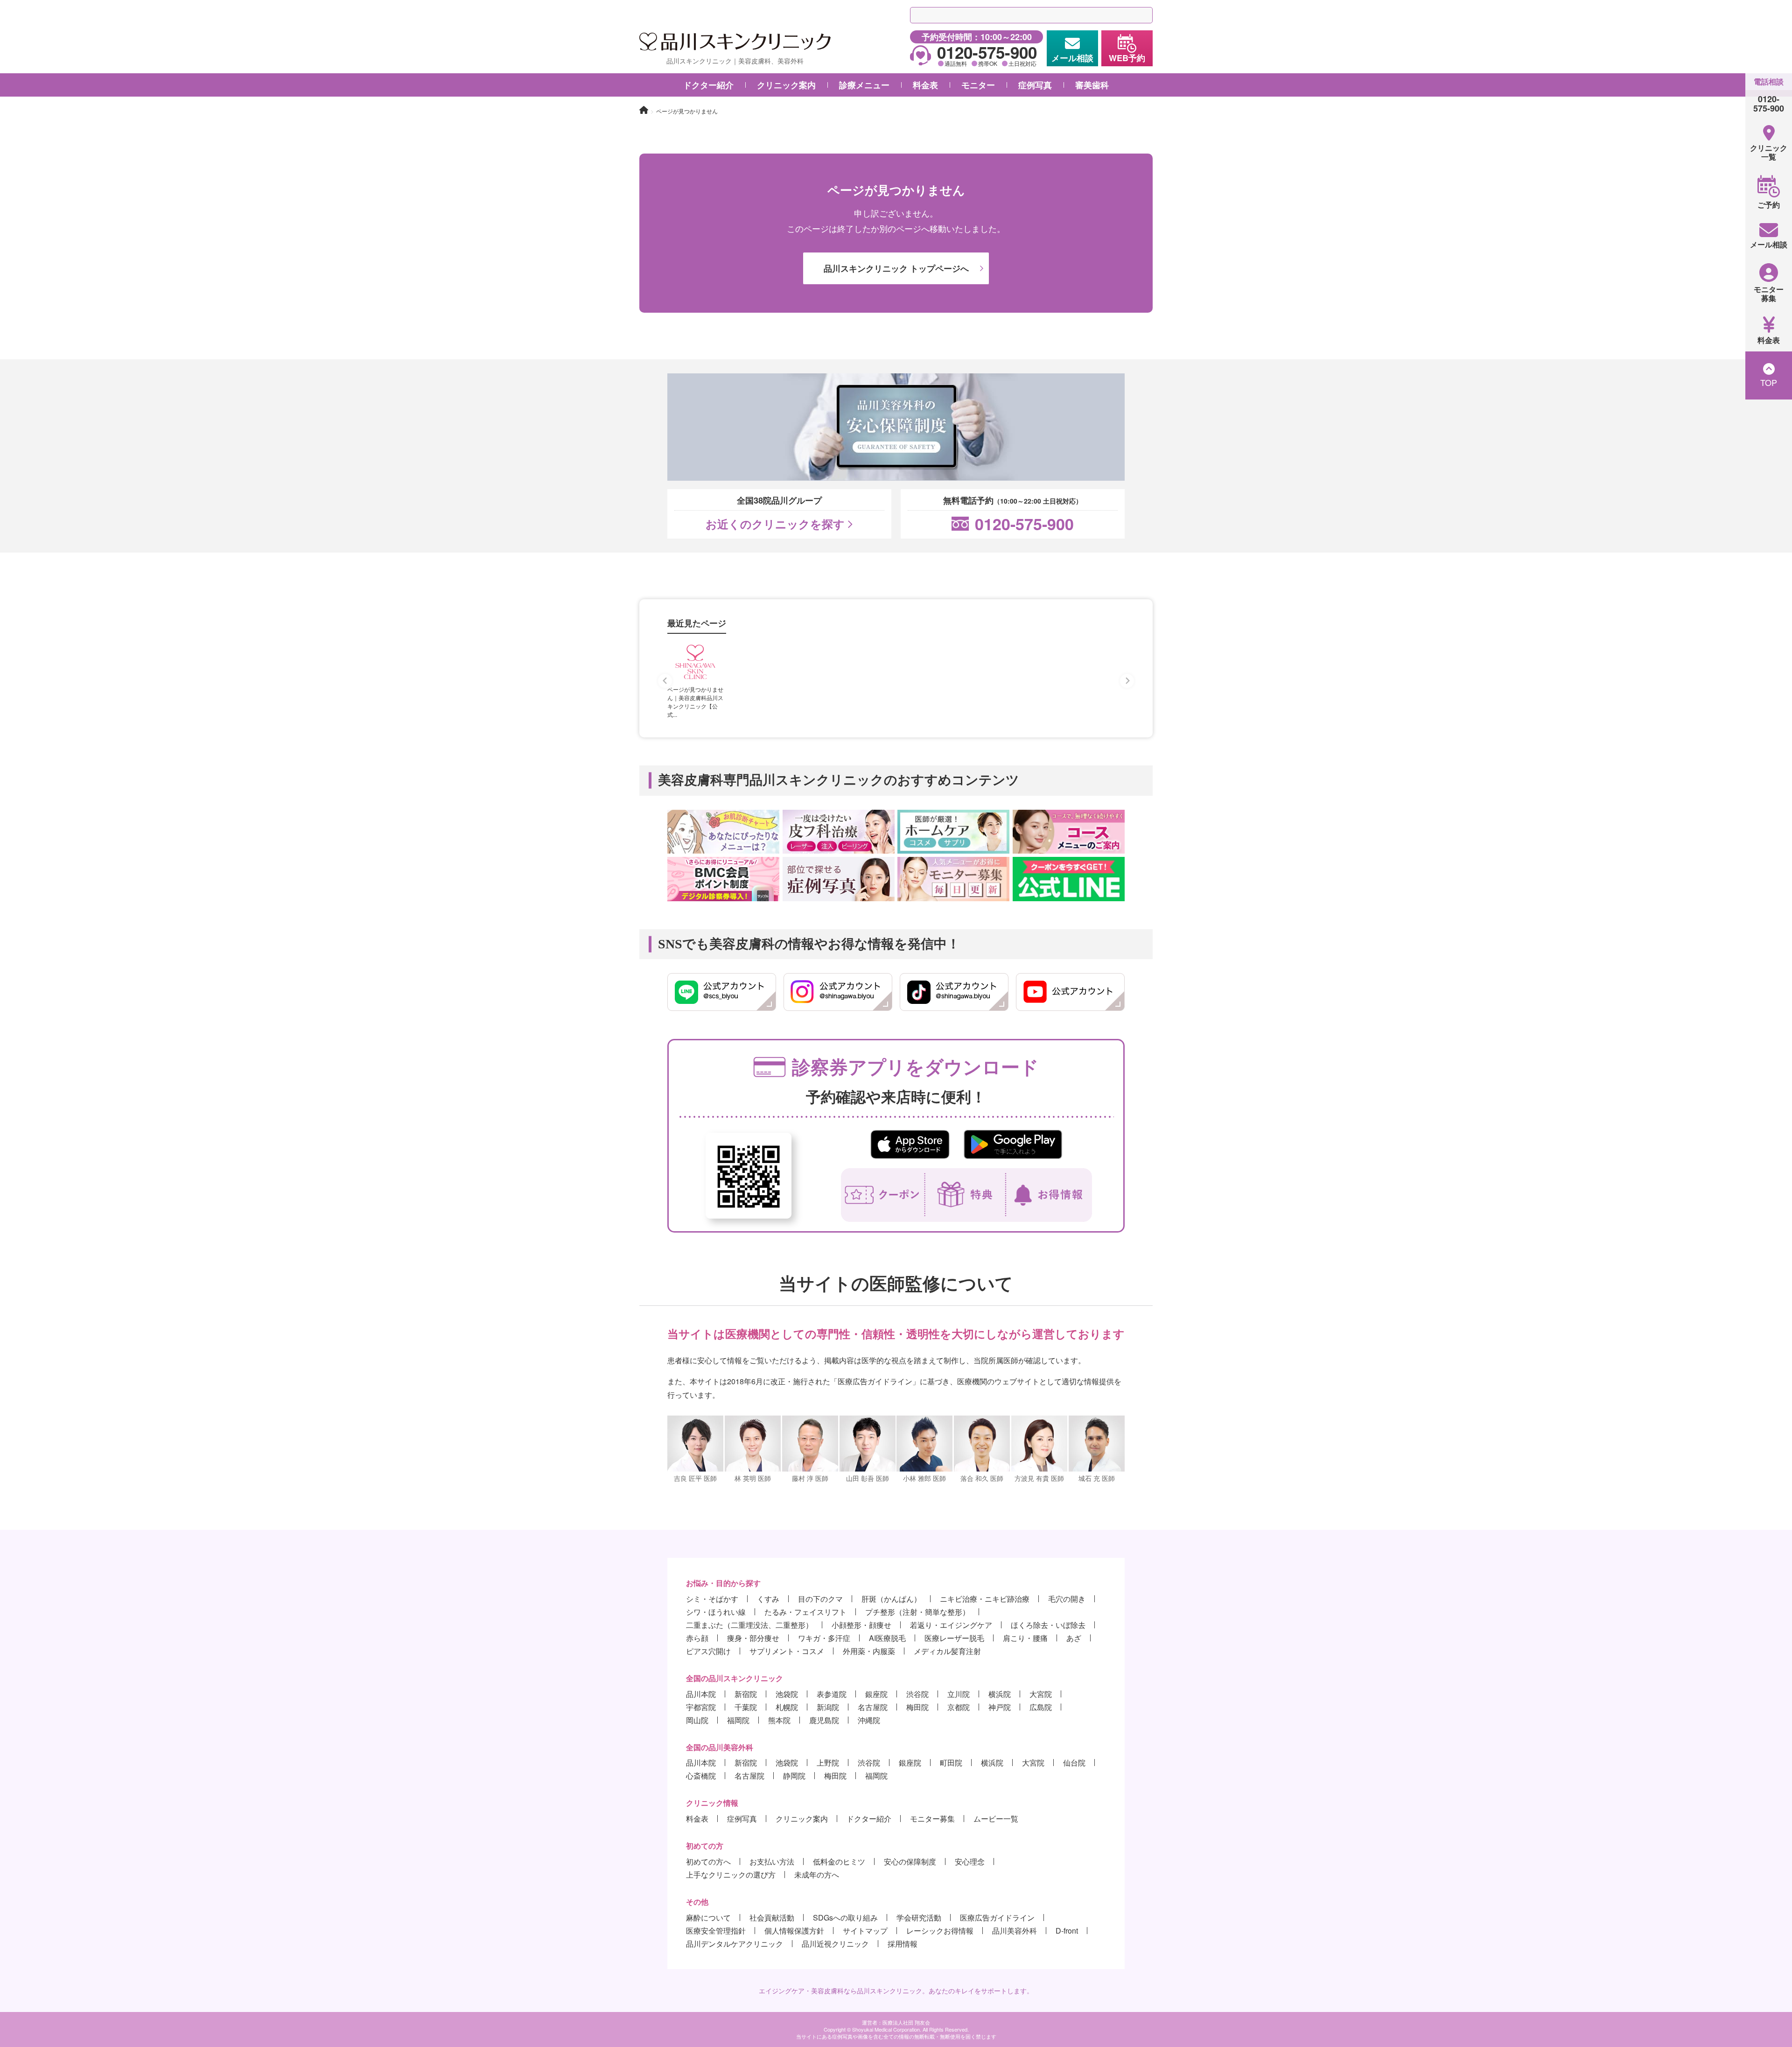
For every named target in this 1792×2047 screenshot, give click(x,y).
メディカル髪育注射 (947, 1651)
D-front (1067, 1931)
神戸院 (1000, 1707)
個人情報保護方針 (794, 1931)
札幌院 (787, 1707)
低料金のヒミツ (839, 1861)
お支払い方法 (772, 1861)
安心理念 (970, 1861)
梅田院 (917, 1707)
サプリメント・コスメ (787, 1651)
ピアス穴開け (708, 1651)
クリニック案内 (802, 1819)
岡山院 (697, 1720)
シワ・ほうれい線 (716, 1612)
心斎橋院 (701, 1776)
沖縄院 (869, 1720)
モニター (978, 85)
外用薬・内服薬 (869, 1651)
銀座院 (876, 1694)
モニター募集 (932, 1819)
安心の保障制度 (910, 1861)
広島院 (1041, 1707)
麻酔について (708, 1917)
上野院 (828, 1763)
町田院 (951, 1763)
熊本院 (779, 1720)
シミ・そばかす (712, 1599)
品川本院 (701, 1694)
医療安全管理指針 (716, 1931)
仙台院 (1074, 1763)
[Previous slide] (665, 681)
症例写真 (1035, 85)
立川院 (959, 1694)
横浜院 (1000, 1694)
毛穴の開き (1067, 1599)
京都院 (959, 1707)
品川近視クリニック (835, 1944)
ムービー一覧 (996, 1819)
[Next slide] (1127, 681)
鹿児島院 (824, 1720)
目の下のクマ (820, 1599)
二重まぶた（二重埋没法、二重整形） (749, 1625)
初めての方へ (708, 1861)
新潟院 (828, 1707)
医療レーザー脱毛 (954, 1638)
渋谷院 (917, 1694)
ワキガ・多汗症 (824, 1638)
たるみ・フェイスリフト (805, 1612)
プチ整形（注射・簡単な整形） (917, 1612)
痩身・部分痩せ (753, 1638)
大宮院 (1041, 1694)
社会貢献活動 (772, 1917)
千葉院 (746, 1707)
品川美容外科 (1015, 1931)
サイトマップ (865, 1931)
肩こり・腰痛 (1025, 1638)
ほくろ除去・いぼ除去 (1048, 1625)
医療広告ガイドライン (997, 1917)
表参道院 (832, 1694)
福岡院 (738, 1720)
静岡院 (794, 1776)
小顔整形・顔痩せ (861, 1625)
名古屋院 (873, 1707)
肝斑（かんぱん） (891, 1599)
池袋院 (787, 1694)
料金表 (697, 1819)
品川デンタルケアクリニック (735, 1944)
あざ (1074, 1638)
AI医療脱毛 (887, 1638)
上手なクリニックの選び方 (731, 1875)
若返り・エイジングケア (951, 1625)
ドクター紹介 (708, 85)
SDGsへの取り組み (845, 1917)
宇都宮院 (701, 1707)
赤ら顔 (697, 1638)
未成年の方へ (817, 1875)
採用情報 (903, 1944)
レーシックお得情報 (940, 1931)
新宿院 (746, 1694)
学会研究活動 (919, 1917)
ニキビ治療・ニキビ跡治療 (985, 1599)
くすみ (768, 1599)
